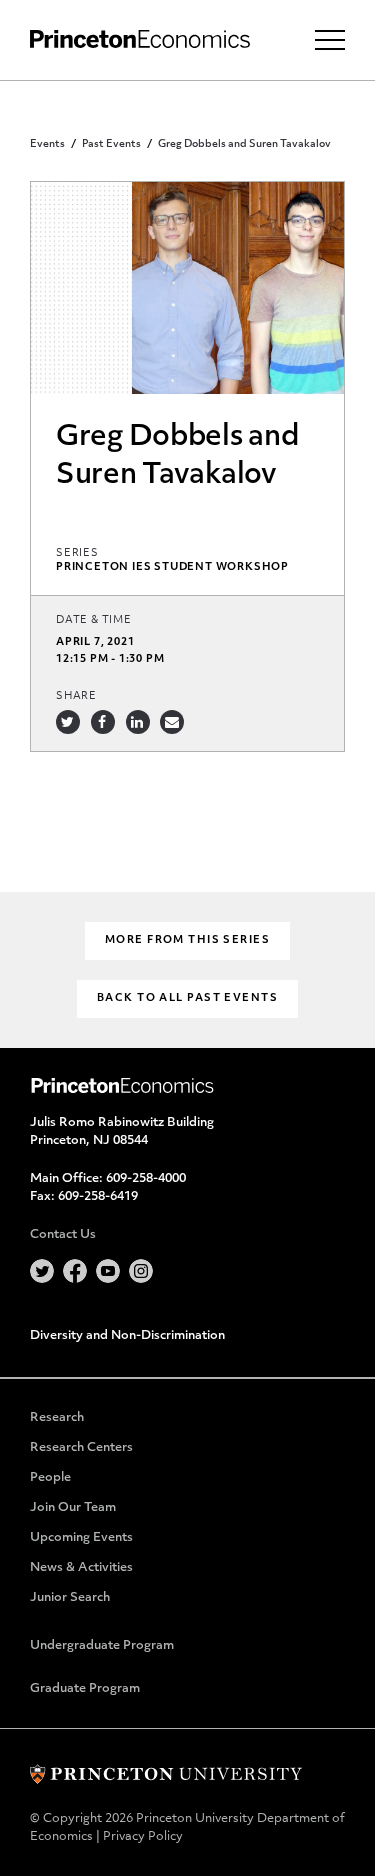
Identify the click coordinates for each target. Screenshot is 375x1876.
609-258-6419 (98, 1197)
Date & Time (94, 620)
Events (47, 144)
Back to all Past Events (187, 998)
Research (57, 1418)
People (50, 1478)
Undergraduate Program (102, 1646)
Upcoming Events (81, 1538)
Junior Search (70, 1598)
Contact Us (63, 1235)
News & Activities (81, 1568)
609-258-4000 (146, 1179)
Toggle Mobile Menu (330, 40)
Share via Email (172, 722)
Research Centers (81, 1448)
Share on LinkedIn (138, 722)
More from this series (187, 940)
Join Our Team (73, 1508)
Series (77, 553)
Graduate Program (85, 1689)
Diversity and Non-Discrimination (127, 1336)
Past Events (111, 144)
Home (140, 39)
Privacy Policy (143, 1837)
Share (76, 696)
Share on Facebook (103, 722)
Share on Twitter (68, 722)
